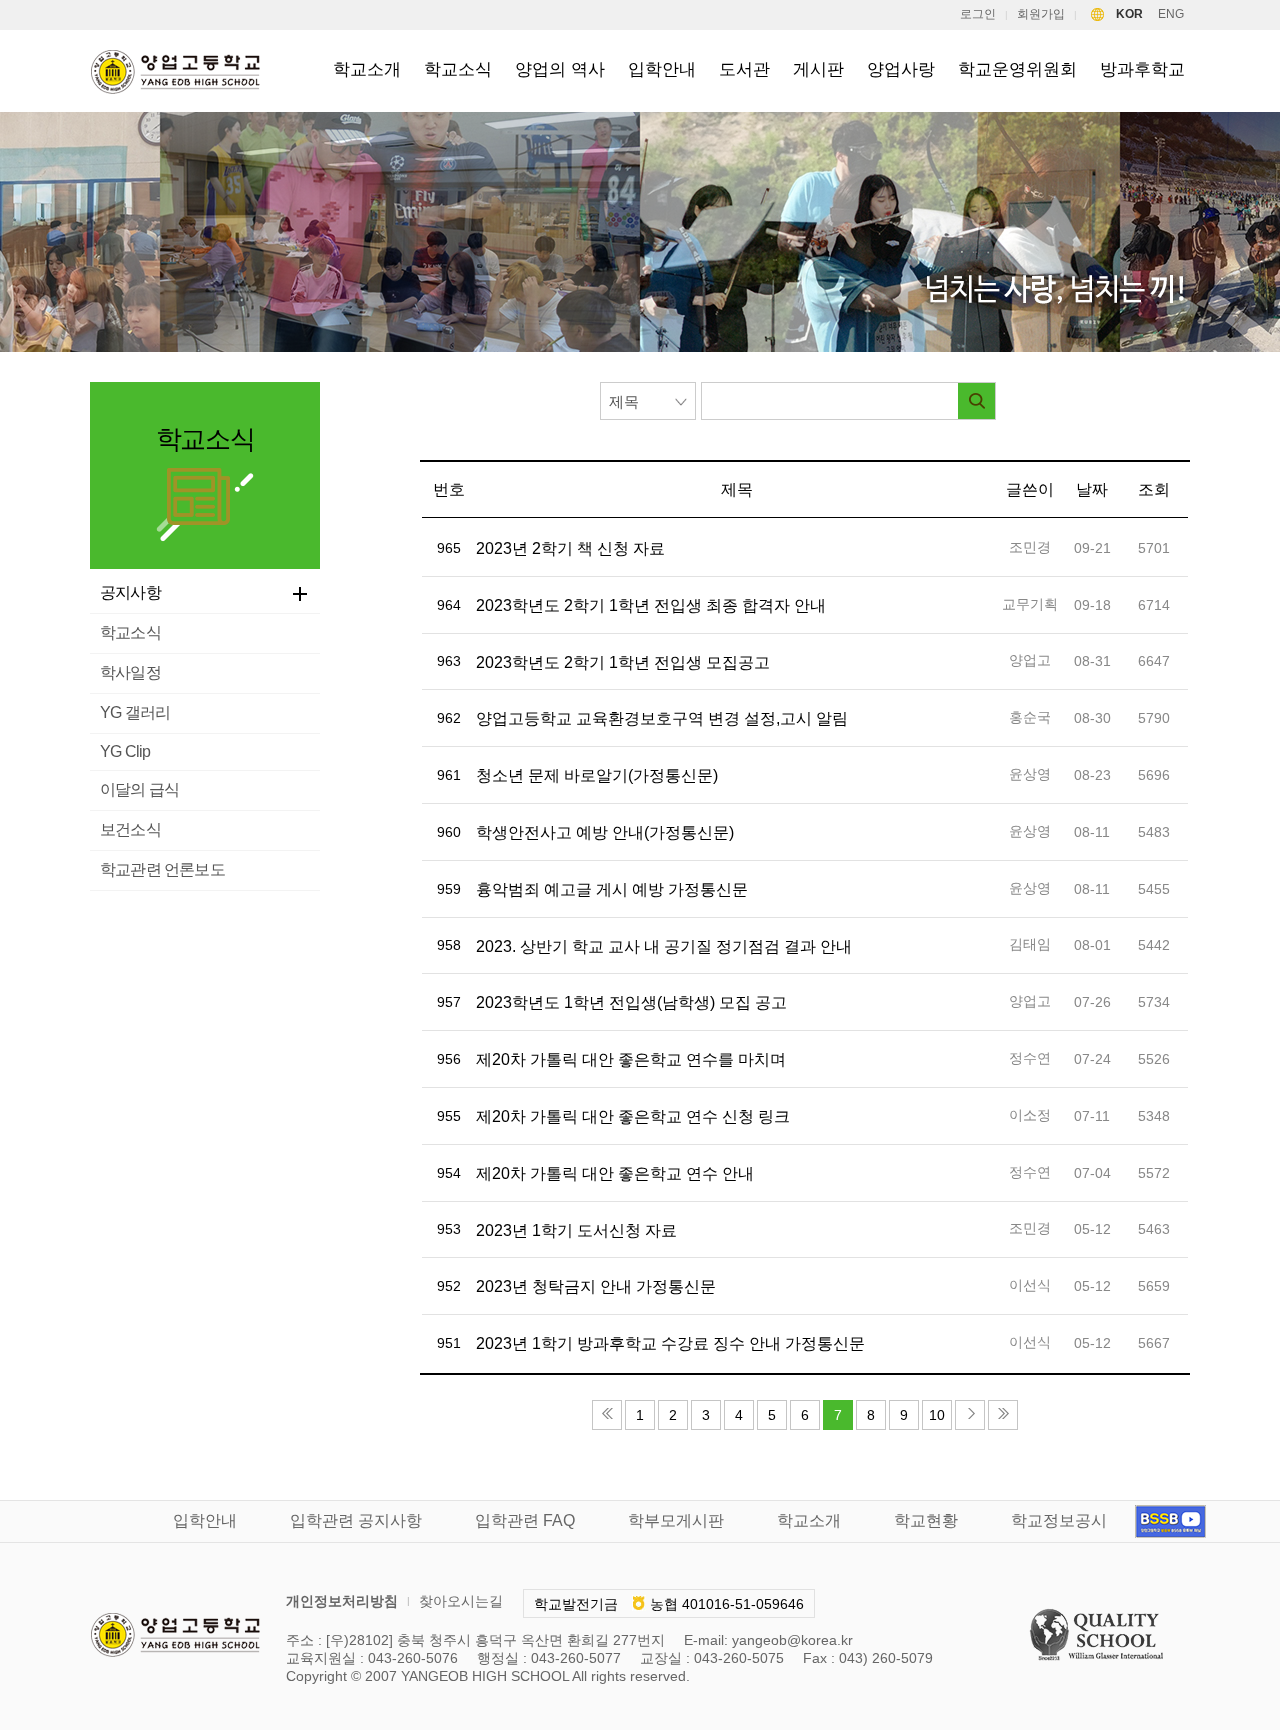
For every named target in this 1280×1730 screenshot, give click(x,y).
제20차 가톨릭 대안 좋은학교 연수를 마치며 (631, 1059)
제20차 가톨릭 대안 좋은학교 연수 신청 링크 (633, 1116)
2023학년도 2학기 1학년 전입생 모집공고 (623, 662)
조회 (1154, 489)
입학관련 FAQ (525, 1520)
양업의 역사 (560, 69)
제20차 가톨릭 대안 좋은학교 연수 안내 (615, 1173)
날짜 (1092, 489)
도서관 (744, 69)
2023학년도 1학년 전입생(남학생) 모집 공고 (631, 1002)
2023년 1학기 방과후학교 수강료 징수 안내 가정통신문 (670, 1343)
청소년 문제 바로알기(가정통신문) (597, 775)
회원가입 (1041, 14)
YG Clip (125, 751)
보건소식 (130, 829)
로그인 (978, 14)
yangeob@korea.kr (792, 1640)
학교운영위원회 (1017, 69)
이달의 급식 (139, 789)
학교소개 (367, 69)
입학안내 (662, 69)
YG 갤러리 (135, 712)
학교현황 (926, 1520)
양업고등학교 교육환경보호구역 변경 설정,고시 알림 (662, 718)
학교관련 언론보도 (162, 869)
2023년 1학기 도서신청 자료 (576, 1230)
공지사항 (130, 592)
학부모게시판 (676, 1520)
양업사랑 (901, 69)
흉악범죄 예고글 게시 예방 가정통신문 (612, 889)
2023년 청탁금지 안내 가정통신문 (596, 1286)
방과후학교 (1142, 69)
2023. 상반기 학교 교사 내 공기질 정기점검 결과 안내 (664, 946)
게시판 (818, 69)
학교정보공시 (1059, 1520)
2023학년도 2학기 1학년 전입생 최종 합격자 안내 (651, 605)
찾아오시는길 (461, 1601)
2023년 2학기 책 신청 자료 (570, 548)
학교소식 (458, 69)
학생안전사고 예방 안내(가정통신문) (605, 832)
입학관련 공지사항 (356, 1520)
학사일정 (130, 672)
